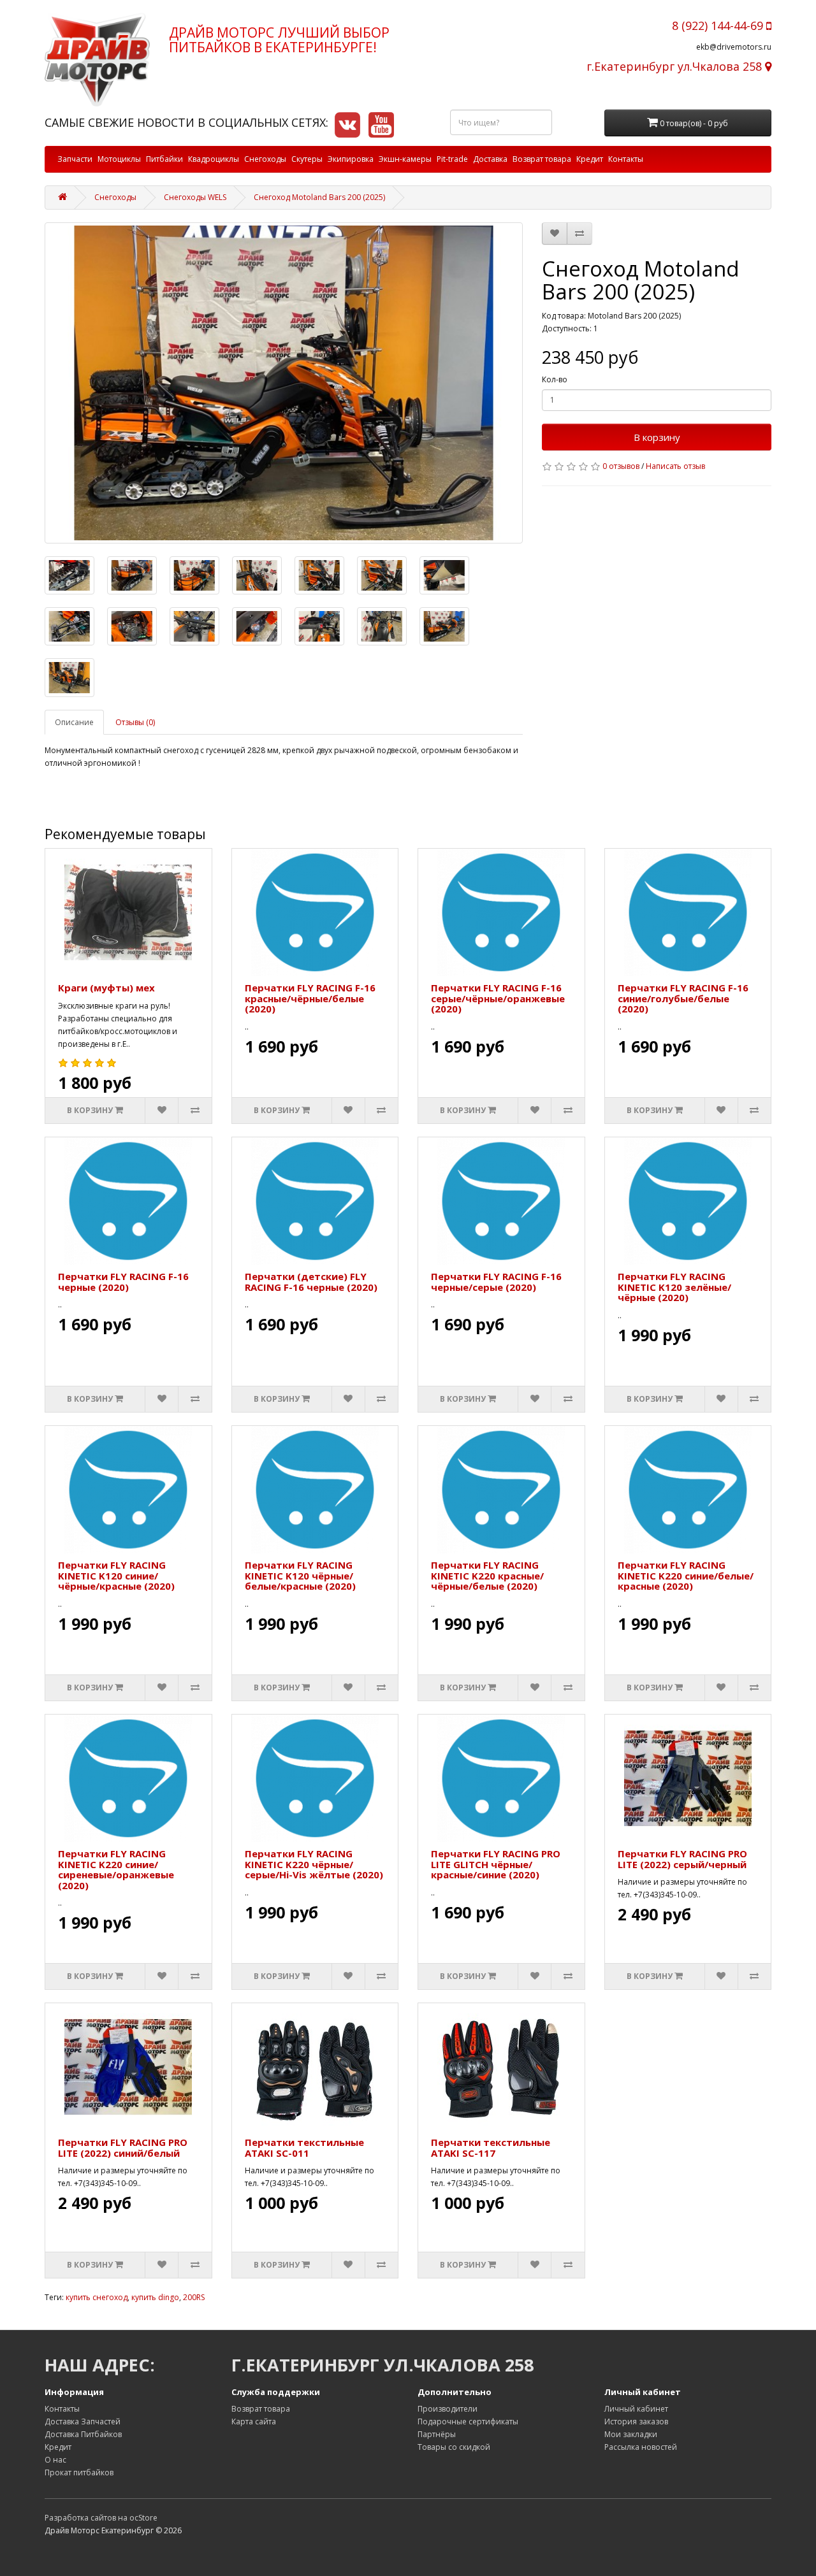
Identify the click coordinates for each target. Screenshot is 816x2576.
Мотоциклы (119, 159)
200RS (194, 2297)
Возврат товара (542, 159)
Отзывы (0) (135, 722)
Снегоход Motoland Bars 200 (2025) (319, 197)
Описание (74, 722)
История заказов (636, 2421)
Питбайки (164, 159)
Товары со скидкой (454, 2447)
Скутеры (307, 159)
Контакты (626, 159)
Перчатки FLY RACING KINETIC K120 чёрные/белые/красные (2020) (300, 1575)
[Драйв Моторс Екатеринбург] (97, 60)
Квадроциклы (214, 159)
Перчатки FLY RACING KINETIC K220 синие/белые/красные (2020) (686, 1575)
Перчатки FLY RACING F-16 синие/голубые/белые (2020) (683, 998)
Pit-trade (452, 159)
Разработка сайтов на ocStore (101, 2518)
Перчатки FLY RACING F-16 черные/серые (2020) (496, 1282)
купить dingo (155, 2297)
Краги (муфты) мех (106, 988)
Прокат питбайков (79, 2472)
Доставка (490, 159)
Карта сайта (254, 2421)
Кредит (590, 159)
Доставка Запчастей (83, 2421)
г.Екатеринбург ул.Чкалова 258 (676, 66)
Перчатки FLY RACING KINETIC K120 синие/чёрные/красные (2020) (116, 1575)
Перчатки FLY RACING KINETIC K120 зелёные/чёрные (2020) (674, 1287)
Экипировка (351, 159)
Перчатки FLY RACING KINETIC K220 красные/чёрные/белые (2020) (487, 1575)
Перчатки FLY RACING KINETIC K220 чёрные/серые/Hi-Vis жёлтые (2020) (314, 1864)
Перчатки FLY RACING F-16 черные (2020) (123, 1282)
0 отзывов (621, 466)
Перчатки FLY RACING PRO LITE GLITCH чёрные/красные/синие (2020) (496, 1864)
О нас (55, 2460)
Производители (448, 2409)
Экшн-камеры (405, 159)
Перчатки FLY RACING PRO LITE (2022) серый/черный (682, 1859)
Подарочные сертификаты (468, 2421)
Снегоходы (265, 159)
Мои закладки (631, 2434)
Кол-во (555, 379)
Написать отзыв (675, 466)
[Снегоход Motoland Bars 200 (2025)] (284, 383)
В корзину (657, 437)
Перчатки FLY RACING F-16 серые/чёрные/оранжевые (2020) (498, 998)
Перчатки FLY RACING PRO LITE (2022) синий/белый (123, 2148)
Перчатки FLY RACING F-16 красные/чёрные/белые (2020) (310, 998)
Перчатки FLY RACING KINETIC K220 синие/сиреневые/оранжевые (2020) (116, 1869)
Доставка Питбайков (83, 2434)
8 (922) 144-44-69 (719, 25)
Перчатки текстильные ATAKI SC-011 (304, 2148)
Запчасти (75, 159)
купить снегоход (97, 2297)
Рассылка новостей (641, 2447)
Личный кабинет (636, 2409)
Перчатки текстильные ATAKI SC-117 (491, 2148)
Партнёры (437, 2434)
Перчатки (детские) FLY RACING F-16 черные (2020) (311, 1282)
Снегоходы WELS (195, 197)
